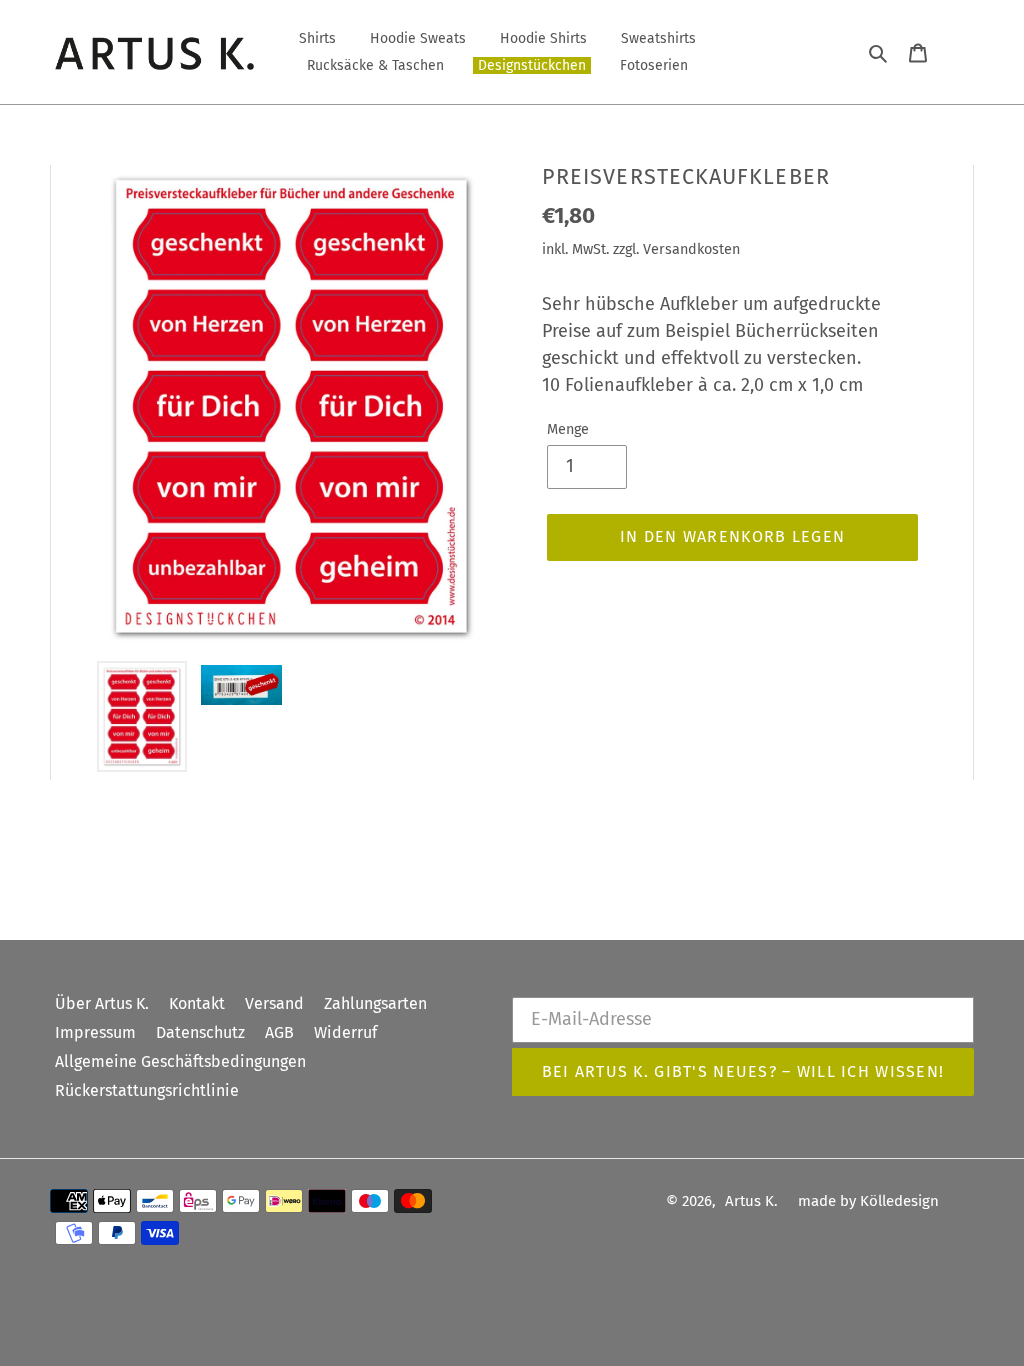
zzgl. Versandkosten (676, 249)
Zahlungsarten (375, 1003)
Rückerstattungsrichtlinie (147, 1090)
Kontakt (197, 1003)
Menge (568, 429)
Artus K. (751, 1201)
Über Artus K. (102, 1003)
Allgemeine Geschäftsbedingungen (180, 1061)
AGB (279, 1032)
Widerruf (345, 1032)
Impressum (95, 1032)
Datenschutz (200, 1032)
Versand (274, 1003)
